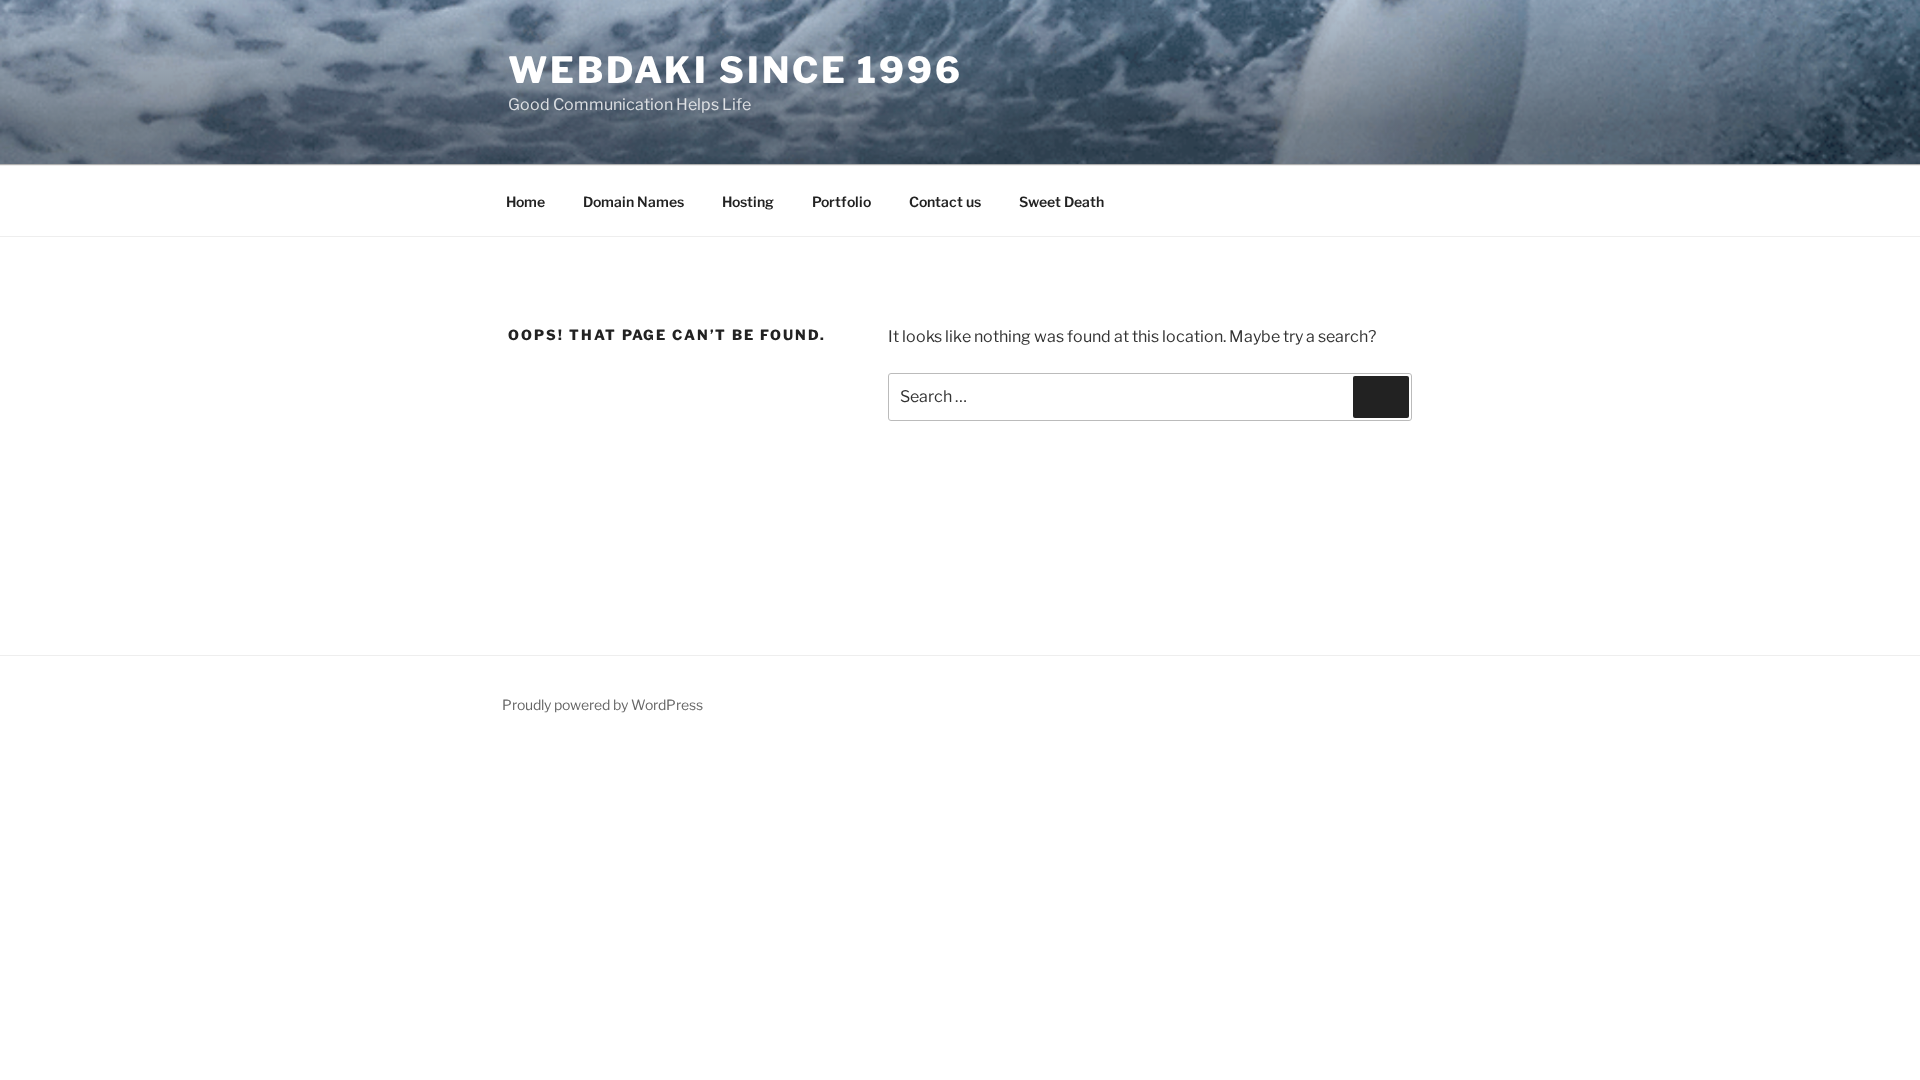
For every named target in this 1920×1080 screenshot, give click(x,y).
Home (525, 201)
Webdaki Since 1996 (735, 70)
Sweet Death (1061, 201)
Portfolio (841, 201)
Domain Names (633, 201)
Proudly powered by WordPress (602, 704)
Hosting (748, 201)
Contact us (945, 201)
